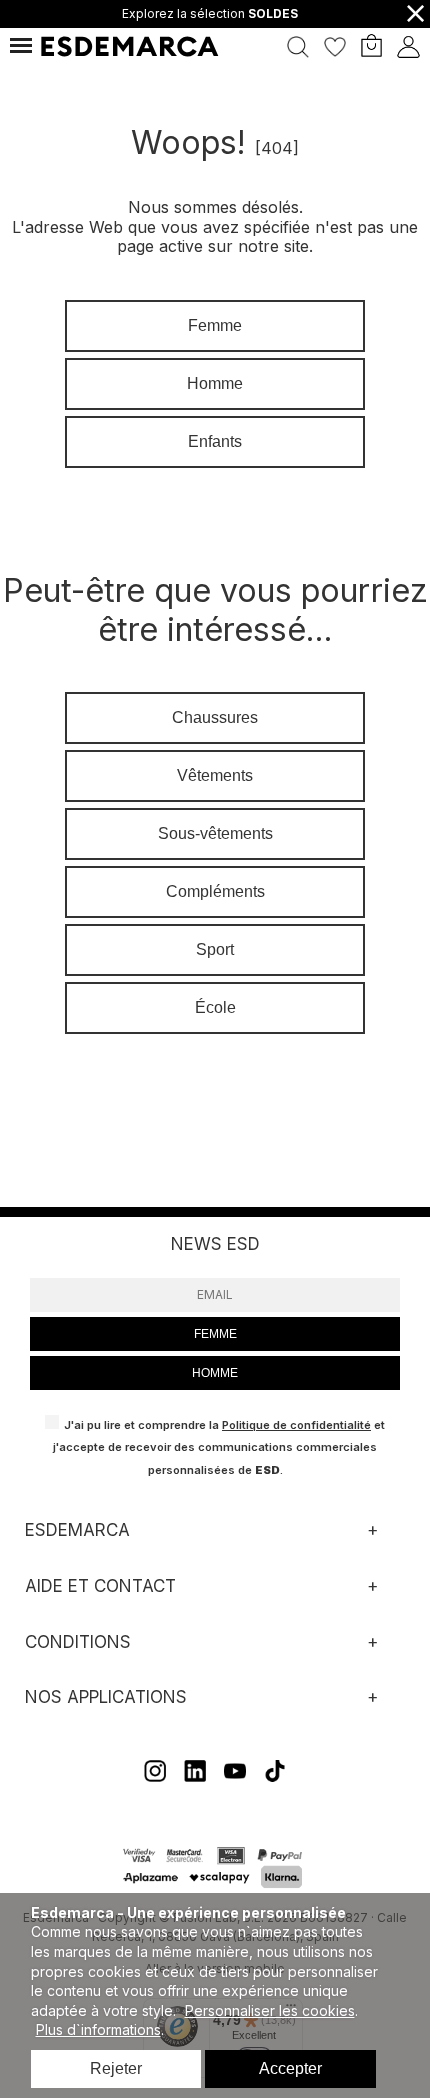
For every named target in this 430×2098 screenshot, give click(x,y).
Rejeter (116, 2068)
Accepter (290, 2068)
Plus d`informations (98, 2029)
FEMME (215, 1334)
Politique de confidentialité (296, 1425)
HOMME (215, 1373)
